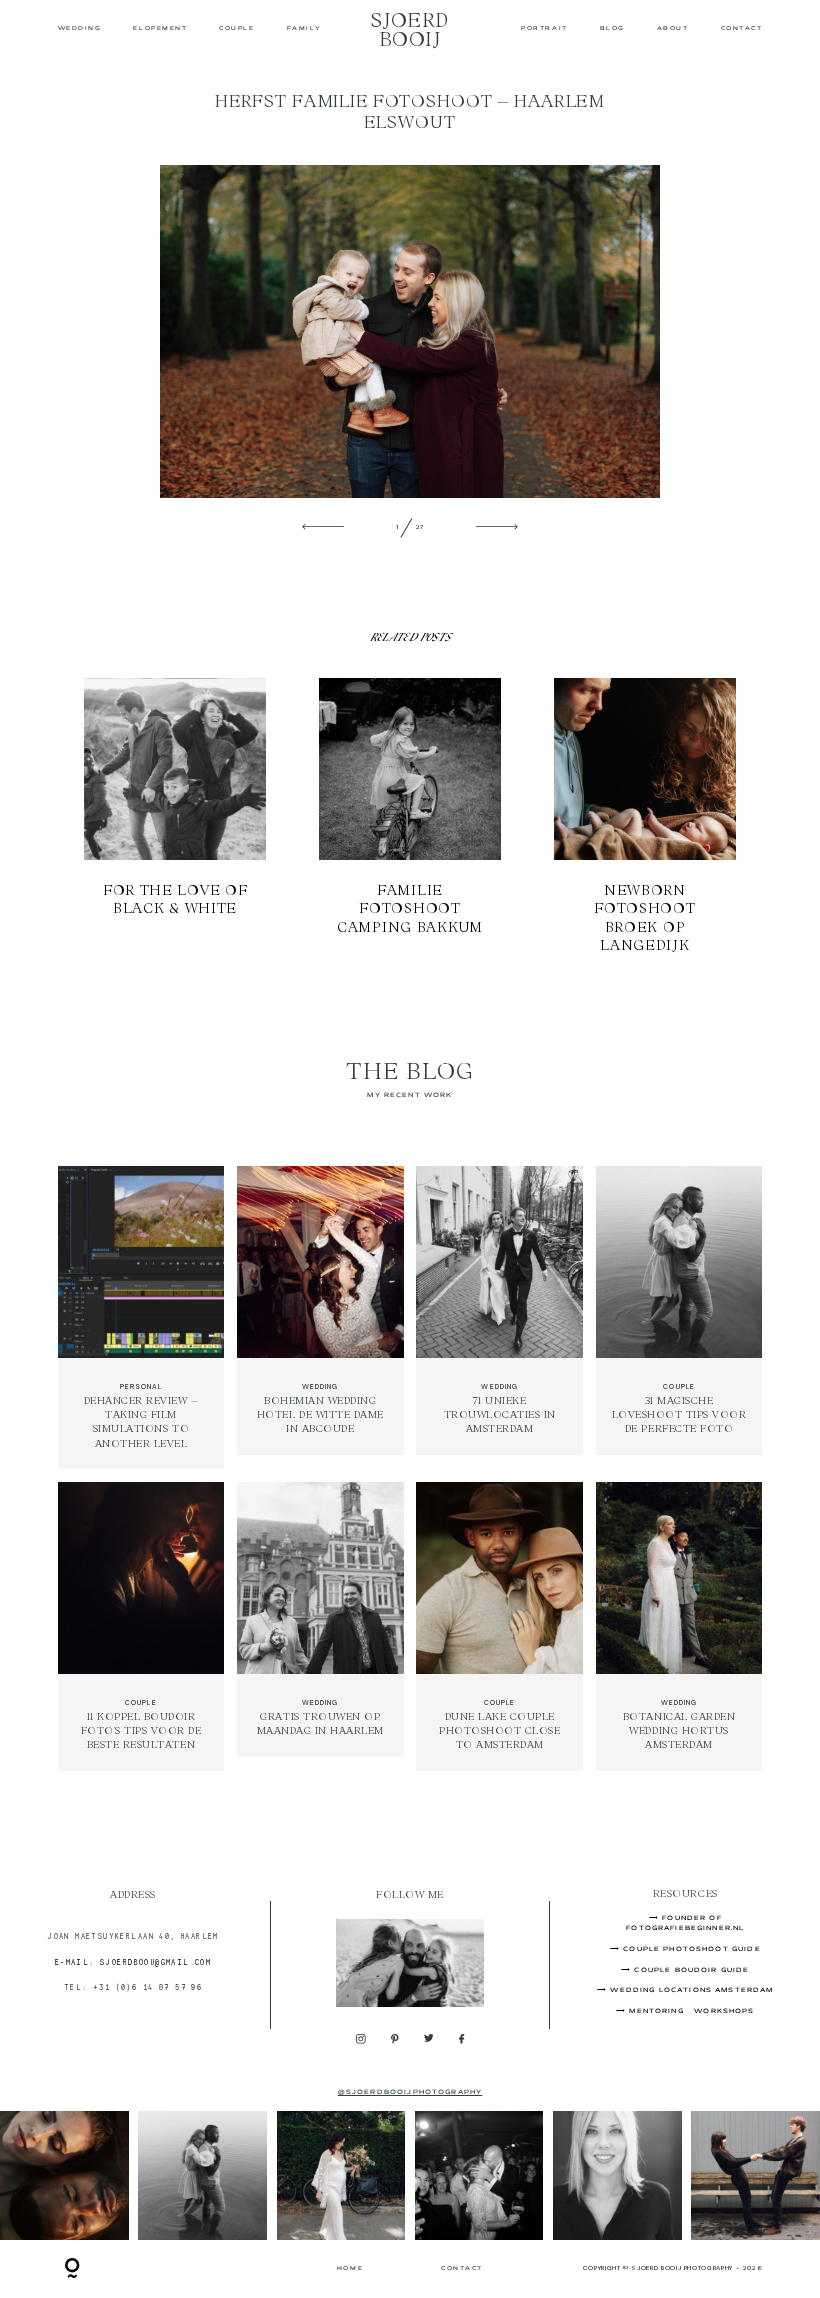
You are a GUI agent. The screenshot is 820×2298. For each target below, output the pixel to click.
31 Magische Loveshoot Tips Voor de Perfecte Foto (678, 1317)
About (673, 29)
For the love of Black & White (175, 816)
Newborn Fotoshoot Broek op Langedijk (645, 816)
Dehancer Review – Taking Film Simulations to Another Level (140, 1317)
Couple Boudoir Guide (691, 1970)
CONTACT (742, 29)
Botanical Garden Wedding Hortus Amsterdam (678, 1627)
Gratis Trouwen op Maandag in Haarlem (320, 1627)
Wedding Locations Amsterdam (691, 1990)
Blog (612, 29)
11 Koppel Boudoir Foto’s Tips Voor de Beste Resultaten (140, 1627)
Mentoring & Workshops (691, 2011)
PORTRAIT (544, 29)
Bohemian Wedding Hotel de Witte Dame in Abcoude (320, 1317)
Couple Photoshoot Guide (692, 1949)
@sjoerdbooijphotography (410, 2092)
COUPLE (236, 29)
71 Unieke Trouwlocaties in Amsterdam (499, 1317)
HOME (350, 2268)
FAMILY (304, 29)
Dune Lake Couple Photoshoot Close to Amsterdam (499, 1627)
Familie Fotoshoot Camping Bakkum (410, 816)
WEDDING (80, 29)
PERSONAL (141, 1386)
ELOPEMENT (160, 29)
